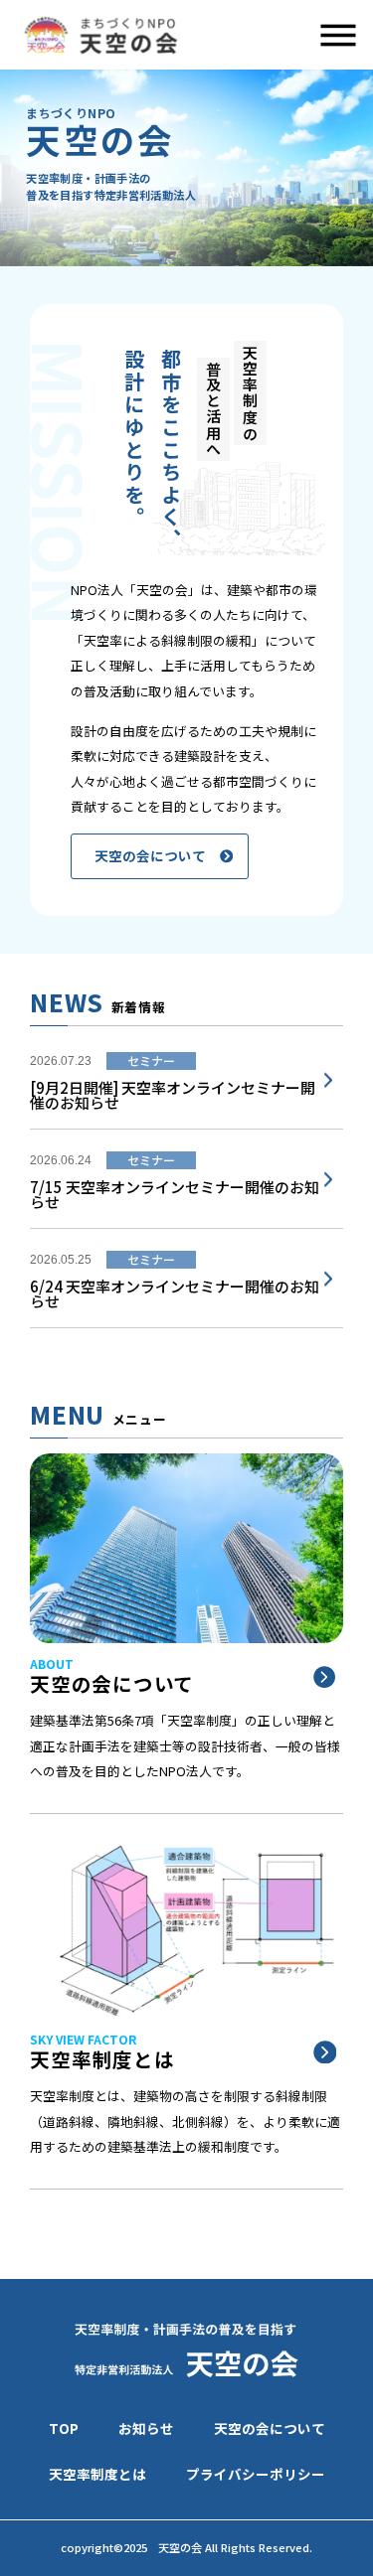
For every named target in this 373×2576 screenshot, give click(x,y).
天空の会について (270, 2428)
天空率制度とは (97, 2474)
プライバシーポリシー (256, 2474)
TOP (64, 2428)
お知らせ (146, 2428)
